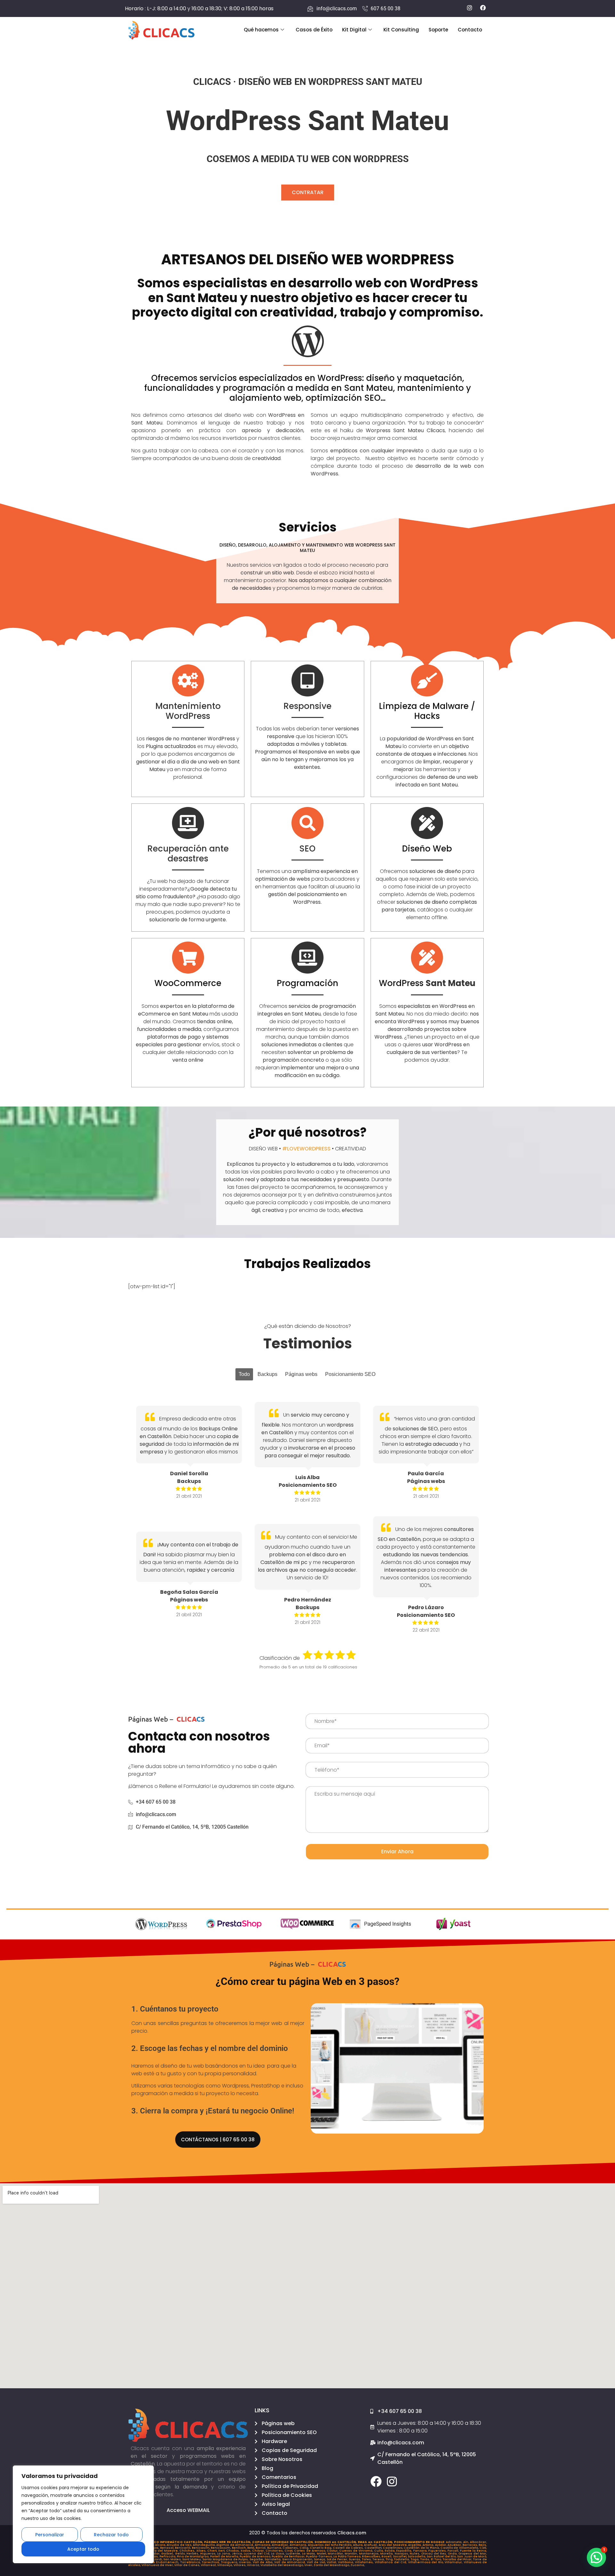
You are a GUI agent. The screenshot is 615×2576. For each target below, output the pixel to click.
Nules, (415, 2554)
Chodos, (233, 2551)
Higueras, (209, 2554)
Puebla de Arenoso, (256, 2556)
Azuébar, (455, 2545)
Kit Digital (354, 30)
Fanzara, (421, 2551)
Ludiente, (294, 2554)
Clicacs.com (352, 2533)
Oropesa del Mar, (473, 2554)
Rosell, (387, 2556)
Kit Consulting (401, 30)
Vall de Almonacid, (291, 2562)
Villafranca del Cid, (391, 2562)
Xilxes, (202, 2551)
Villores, (240, 2565)
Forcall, (454, 2551)
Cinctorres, (275, 2551)
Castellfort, (374, 2548)
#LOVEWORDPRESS (306, 1149)
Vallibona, (347, 2562)
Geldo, (181, 2554)
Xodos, (246, 2551)
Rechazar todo (111, 2535)
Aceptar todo (83, 2549)
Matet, (322, 2554)
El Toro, (437, 2559)
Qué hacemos (261, 30)
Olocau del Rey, (435, 2554)
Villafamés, (365, 2562)
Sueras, (355, 2559)
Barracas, (471, 2545)
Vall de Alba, (264, 2562)
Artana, (429, 2545)
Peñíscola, (168, 2556)
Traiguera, (230, 2562)
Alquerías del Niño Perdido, (330, 2545)
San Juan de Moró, (472, 2556)
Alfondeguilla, (205, 2545)
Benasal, (168, 2548)
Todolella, (402, 2559)
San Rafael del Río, (442, 2556)
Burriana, (275, 2548)
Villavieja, (225, 2565)
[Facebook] (376, 2481)
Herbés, (193, 2554)
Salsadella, (417, 2556)
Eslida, (390, 2551)
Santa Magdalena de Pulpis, (226, 2559)
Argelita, (415, 2545)
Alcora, (161, 2545)
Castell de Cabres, (348, 2548)
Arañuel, (371, 2545)
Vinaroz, (254, 2565)
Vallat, (332, 2562)
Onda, (453, 2554)
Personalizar (50, 2535)
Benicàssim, (221, 2548)
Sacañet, (400, 2556)
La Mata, (309, 2554)
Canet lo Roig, (321, 2548)
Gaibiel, (168, 2554)
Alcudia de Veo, (180, 2545)
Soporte (438, 30)
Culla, (379, 2551)
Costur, (333, 2551)
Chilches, (188, 2551)
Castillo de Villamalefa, (460, 2548)
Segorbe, (257, 2559)
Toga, (415, 2559)
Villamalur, (454, 2562)
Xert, (222, 2551)
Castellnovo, (393, 2548)
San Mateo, (173, 2559)
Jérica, (238, 2554)
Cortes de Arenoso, (310, 2551)
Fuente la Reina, (473, 2551)
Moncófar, (336, 2554)
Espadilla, (405, 2551)
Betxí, (251, 2548)
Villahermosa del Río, (426, 2562)
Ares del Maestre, (394, 2545)
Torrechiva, (211, 2562)
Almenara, (299, 2545)
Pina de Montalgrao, (193, 2556)
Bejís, (483, 2545)
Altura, (359, 2545)
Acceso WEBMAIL (188, 2510)
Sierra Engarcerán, (298, 2559)
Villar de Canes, (188, 2565)
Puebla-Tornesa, (320, 2556)
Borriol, (261, 2548)
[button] (596, 2557)
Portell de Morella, (225, 2556)
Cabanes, (291, 2548)
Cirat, (289, 2551)
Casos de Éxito (314, 30)
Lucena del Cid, (257, 2554)
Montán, (352, 2554)
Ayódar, (441, 2545)
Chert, (213, 2551)
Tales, (367, 2559)
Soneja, (320, 2559)
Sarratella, (273, 2559)
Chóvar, (259, 2551)
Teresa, (379, 2559)
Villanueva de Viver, (158, 2565)
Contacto (470, 30)
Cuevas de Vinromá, (357, 2551)
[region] (83, 2514)
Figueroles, (438, 2551)
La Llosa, (278, 2554)
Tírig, (390, 2559)
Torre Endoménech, (164, 2562)
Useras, (246, 2562)
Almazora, (263, 2545)
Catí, (483, 2548)
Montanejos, (370, 2554)
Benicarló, (183, 2548)
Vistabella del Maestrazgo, (282, 2565)
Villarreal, (209, 2565)
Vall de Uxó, (317, 2562)
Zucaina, (358, 2565)
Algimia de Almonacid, (235, 2545)
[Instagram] (392, 2481)
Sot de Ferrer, (338, 2559)
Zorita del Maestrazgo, (332, 2565)
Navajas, (402, 2554)
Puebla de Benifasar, (289, 2556)
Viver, (309, 2565)
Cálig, (305, 2548)
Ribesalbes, (372, 2556)
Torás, (426, 2559)
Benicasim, (201, 2548)
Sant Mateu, (192, 2559)
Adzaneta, (455, 2542)
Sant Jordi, (155, 2559)
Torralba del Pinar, (458, 2559)
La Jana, (225, 2554)
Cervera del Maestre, (161, 2551)
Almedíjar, (281, 2545)
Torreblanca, (191, 2562)
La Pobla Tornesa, (348, 2556)
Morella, (387, 2554)
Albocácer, (478, 2542)
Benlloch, (240, 2548)
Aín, (467, 2542)
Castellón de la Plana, (422, 2548)
